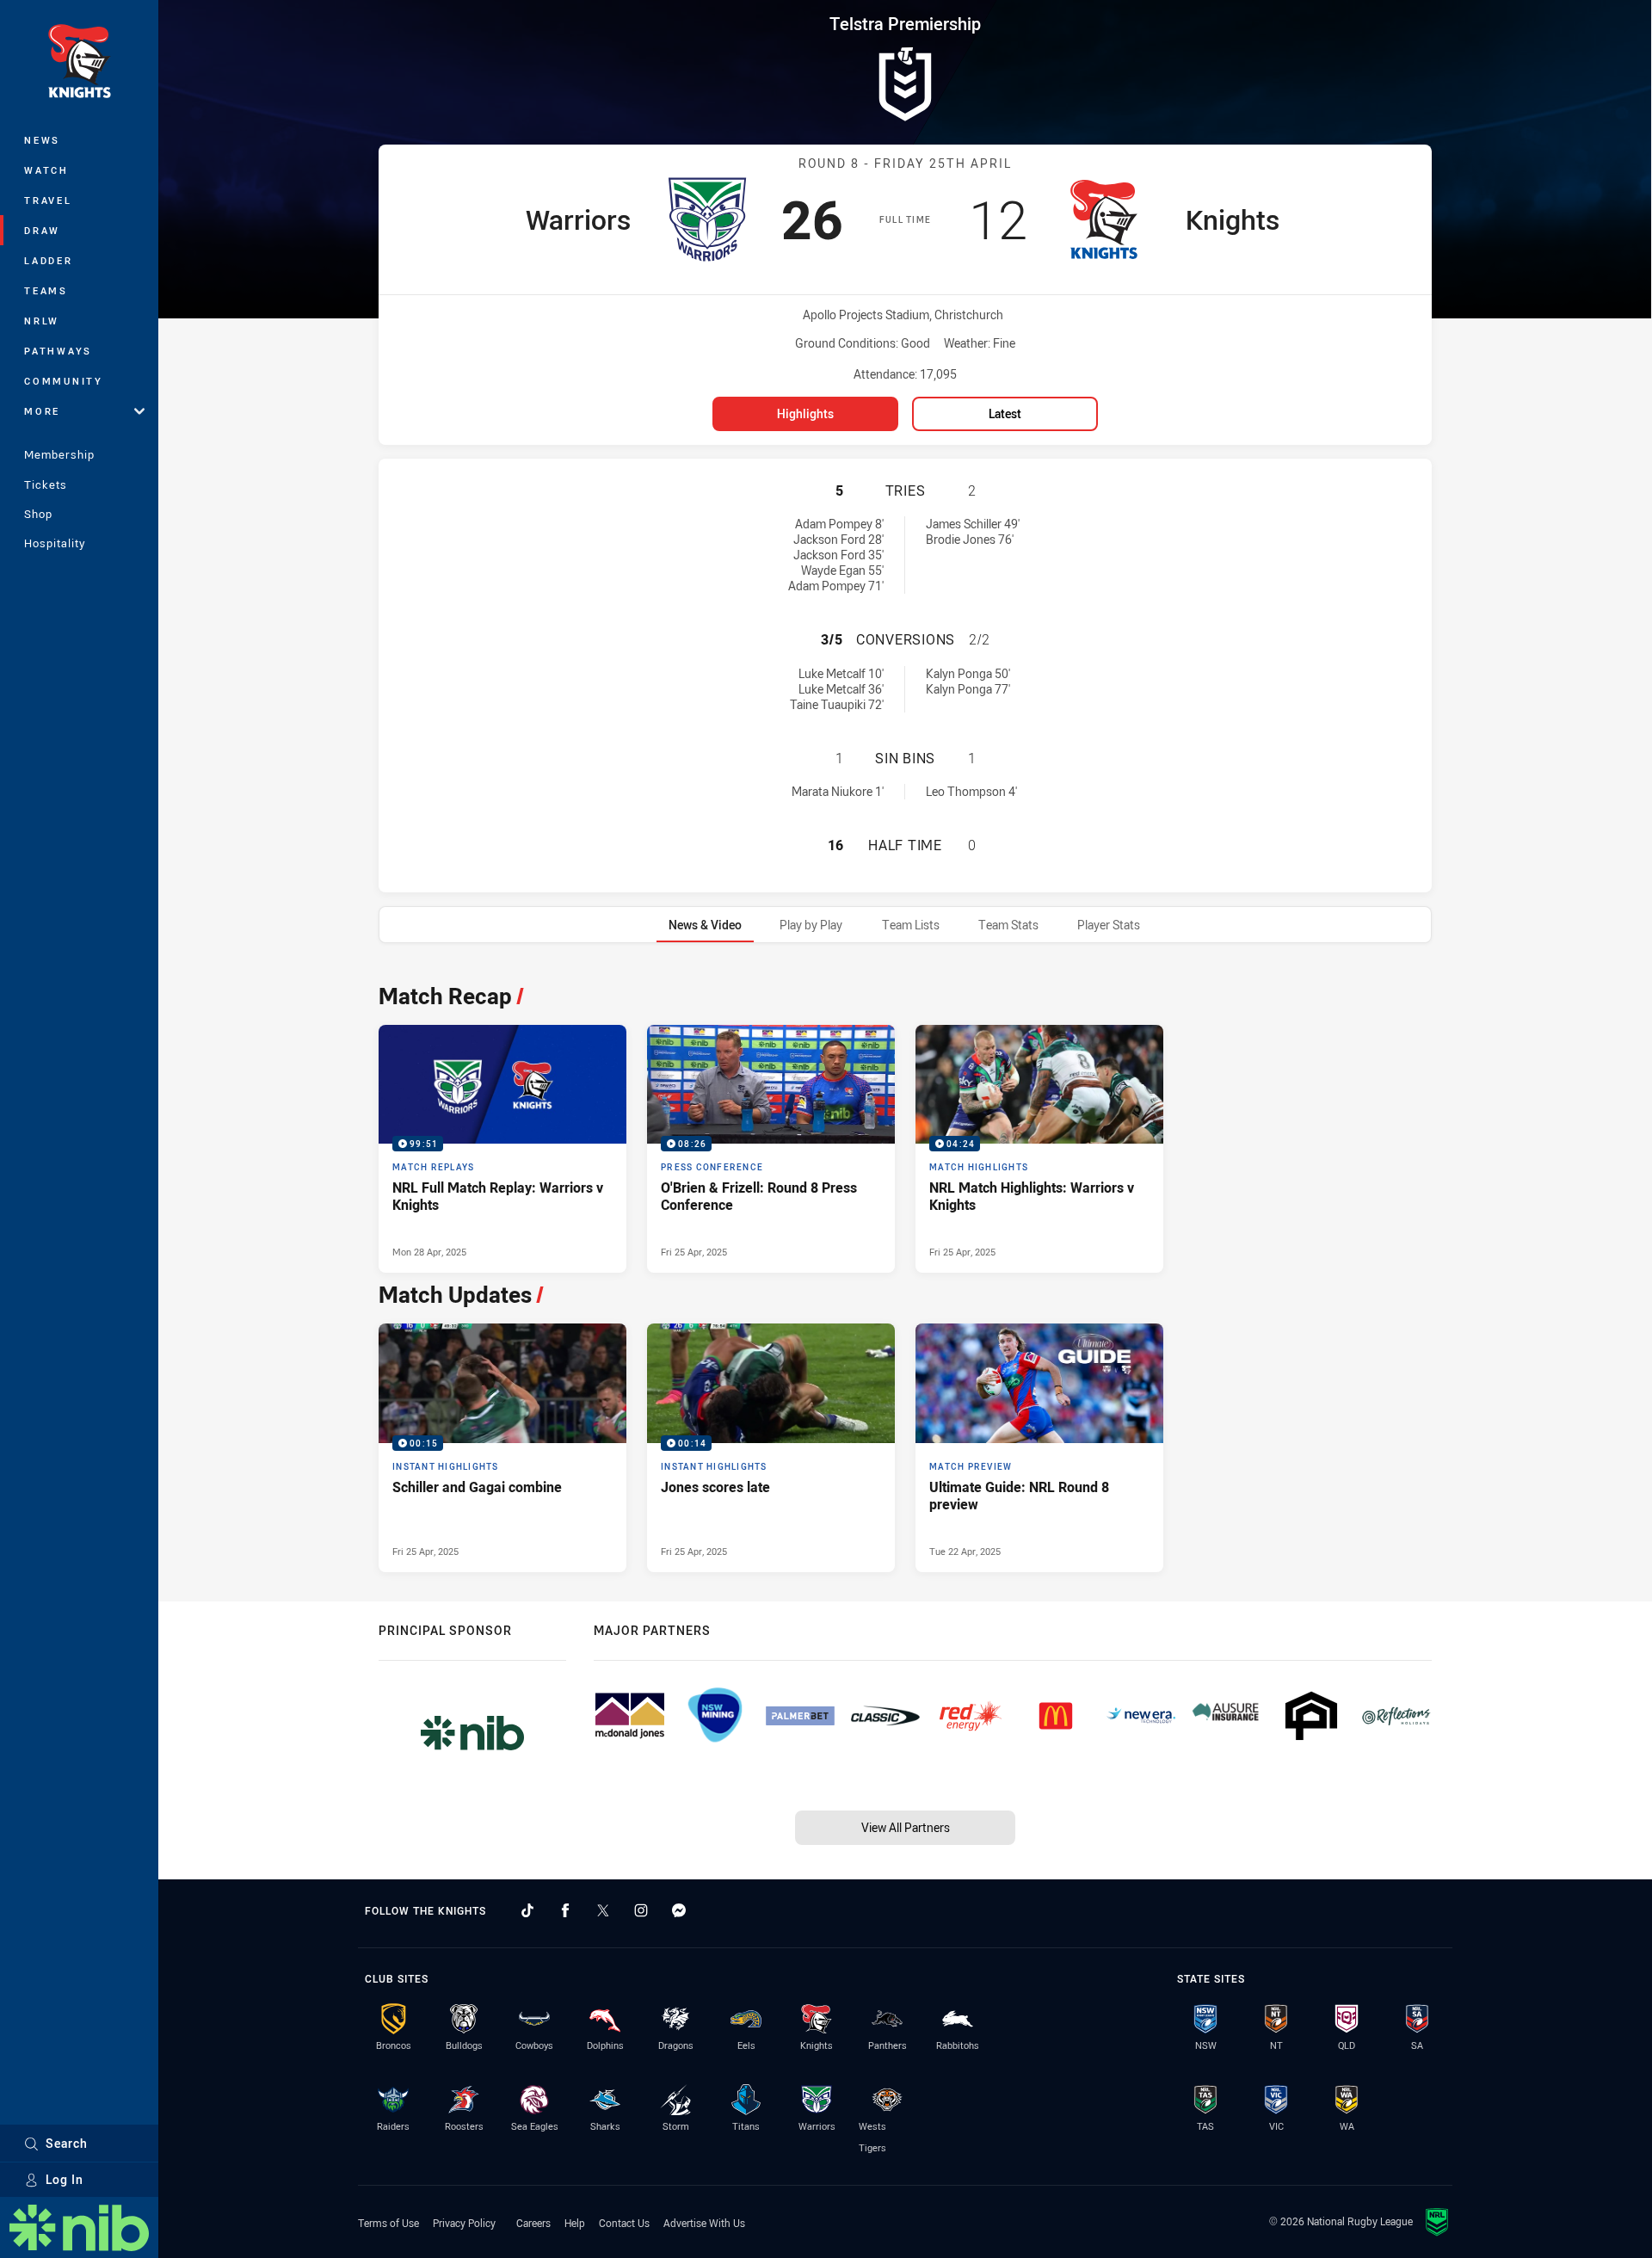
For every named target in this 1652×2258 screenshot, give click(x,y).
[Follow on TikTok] (527, 1910)
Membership (59, 454)
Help (575, 2223)
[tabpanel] (905, 1273)
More (42, 411)
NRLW (42, 321)
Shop (38, 514)
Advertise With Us (704, 2223)
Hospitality (55, 543)
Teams (46, 290)
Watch (46, 170)
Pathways (58, 351)
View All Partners (906, 1827)
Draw (42, 230)
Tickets (46, 484)
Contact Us (624, 2223)
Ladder (49, 260)
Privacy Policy (464, 2223)
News (42, 140)
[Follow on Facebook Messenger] (679, 1910)
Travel (48, 200)
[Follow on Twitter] (603, 1910)
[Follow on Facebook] (565, 1910)
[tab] (705, 925)
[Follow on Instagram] (641, 1910)
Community (64, 381)
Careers (533, 2223)
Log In (65, 2179)
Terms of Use (388, 2223)
